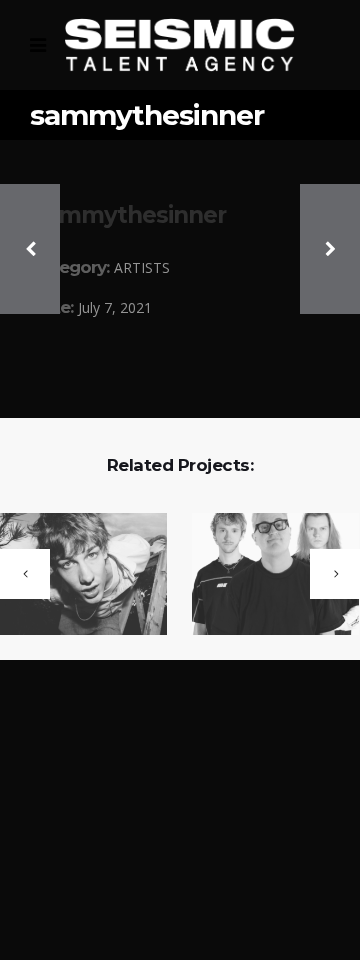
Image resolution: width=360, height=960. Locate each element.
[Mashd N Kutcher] (263, 575)
